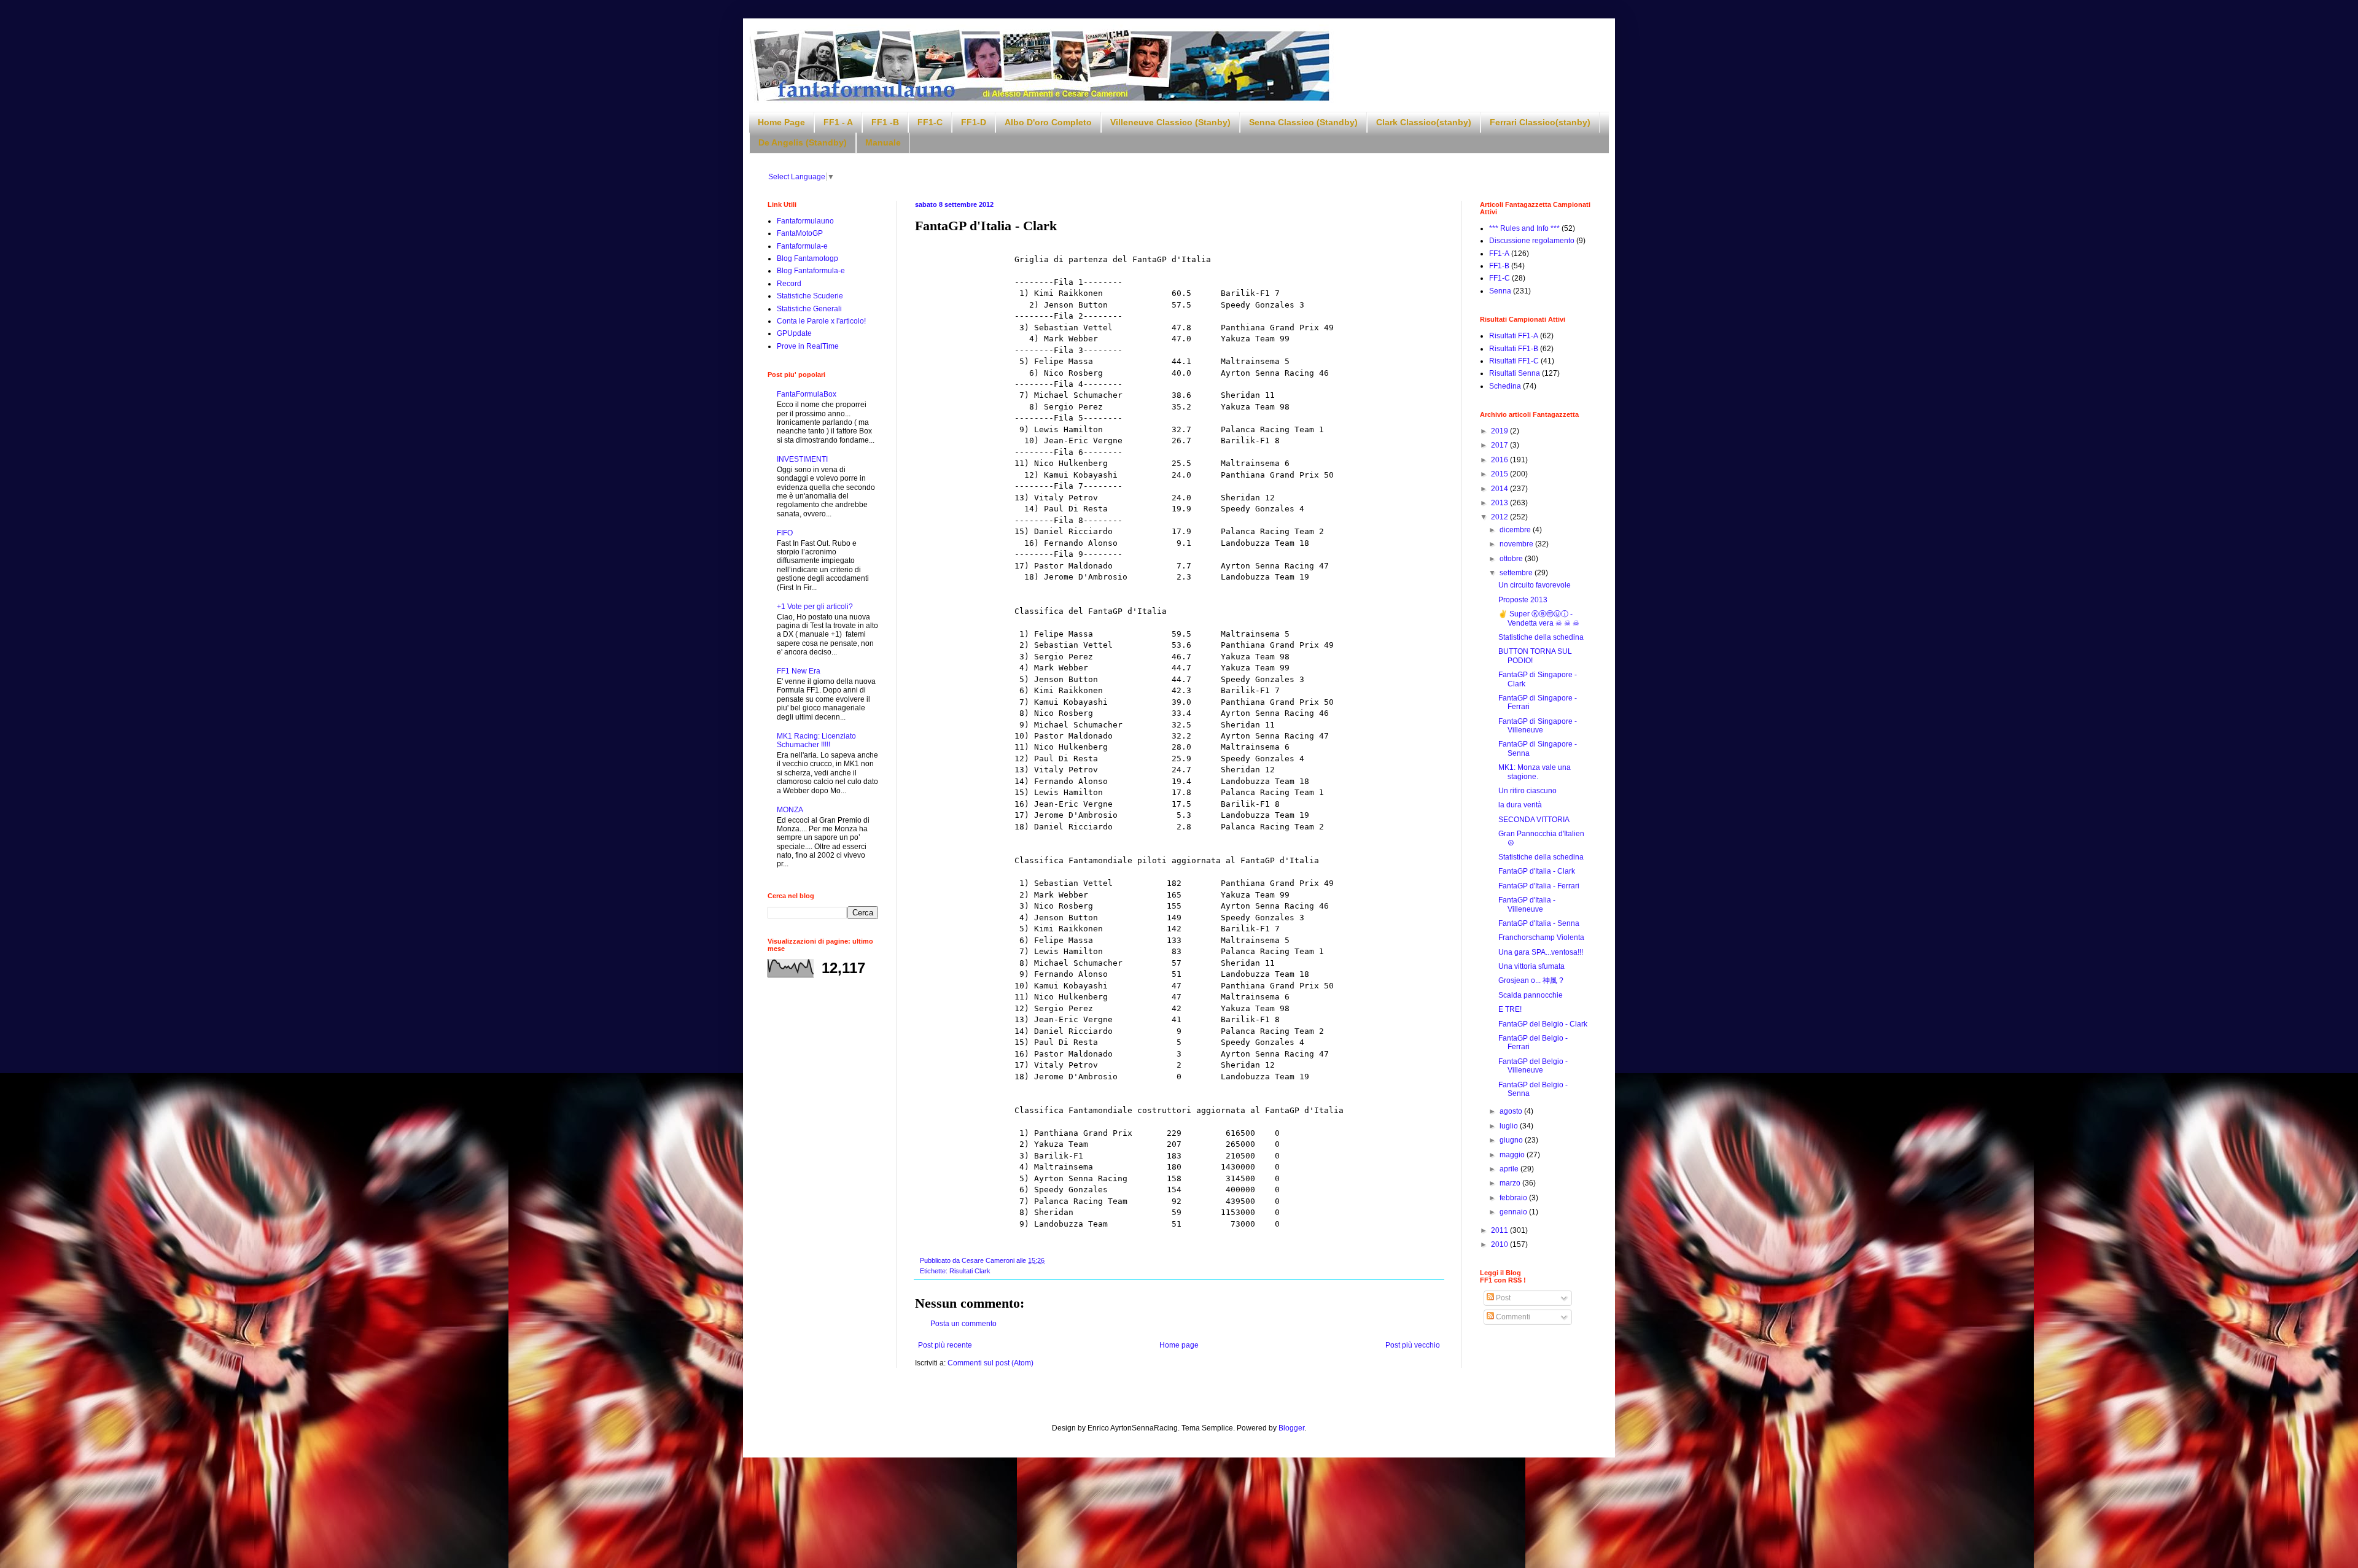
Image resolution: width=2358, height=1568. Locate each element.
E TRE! (1510, 1009)
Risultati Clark (970, 1271)
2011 (1500, 1230)
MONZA (790, 810)
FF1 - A (838, 122)
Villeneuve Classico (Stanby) (1170, 122)
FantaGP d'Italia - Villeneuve (1527, 904)
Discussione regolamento (1532, 241)
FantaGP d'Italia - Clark (1537, 871)
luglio (1510, 1126)
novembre (1517, 544)
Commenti (1512, 1317)
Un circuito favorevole (1535, 585)
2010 (1500, 1244)
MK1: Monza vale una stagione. (1535, 772)
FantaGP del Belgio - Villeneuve (1533, 1066)
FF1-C (930, 122)
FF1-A (1499, 254)
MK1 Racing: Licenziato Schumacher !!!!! (816, 740)
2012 (1500, 517)
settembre (1517, 573)
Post (1502, 1298)
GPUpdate (794, 333)
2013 (1500, 503)
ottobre (1512, 559)
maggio (1513, 1155)
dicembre (1516, 530)
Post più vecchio (1413, 1345)
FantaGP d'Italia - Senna (1539, 923)
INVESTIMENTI (802, 459)
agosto (1512, 1111)
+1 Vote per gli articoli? (815, 607)
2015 (1500, 474)
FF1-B (1499, 266)
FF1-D (974, 122)
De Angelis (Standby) (803, 142)
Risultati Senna (1515, 373)
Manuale (883, 142)
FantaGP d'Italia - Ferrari (1539, 886)
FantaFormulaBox (807, 394)
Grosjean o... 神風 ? (1531, 980)
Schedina (1505, 386)
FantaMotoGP (800, 233)
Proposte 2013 (1523, 600)
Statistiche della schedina (1541, 637)
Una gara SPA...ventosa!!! (1541, 952)
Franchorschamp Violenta (1541, 937)
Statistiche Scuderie (810, 296)
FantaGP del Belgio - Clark (1543, 1024)
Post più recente (945, 1345)
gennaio (1514, 1212)
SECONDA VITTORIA (1534, 820)
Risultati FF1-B (1514, 349)
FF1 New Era (799, 671)
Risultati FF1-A (1514, 336)
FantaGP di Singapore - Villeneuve (1538, 726)
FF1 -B (885, 122)
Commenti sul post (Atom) (990, 1363)
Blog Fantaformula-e (811, 271)
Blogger (1291, 1428)
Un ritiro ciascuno (1527, 791)
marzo (1511, 1183)
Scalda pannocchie (1531, 995)
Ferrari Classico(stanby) (1540, 122)
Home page (1179, 1345)
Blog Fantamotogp (807, 258)
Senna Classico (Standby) (1303, 122)
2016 (1500, 460)
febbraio (1514, 1198)
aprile (1510, 1169)
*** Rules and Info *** (1524, 228)
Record (789, 284)
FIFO (785, 533)
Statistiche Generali (809, 309)
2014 (1500, 489)
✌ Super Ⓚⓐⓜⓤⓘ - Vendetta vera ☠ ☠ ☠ (1539, 618)
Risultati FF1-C (1514, 361)
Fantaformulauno (805, 221)
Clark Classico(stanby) (1424, 122)
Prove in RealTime (808, 346)
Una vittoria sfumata (1531, 966)
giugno (1512, 1140)
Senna (1500, 291)
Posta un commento (963, 1324)
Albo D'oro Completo (1048, 122)
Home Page (781, 122)
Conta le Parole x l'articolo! (821, 321)
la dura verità (1520, 805)
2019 (1500, 431)
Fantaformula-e (802, 246)
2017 (1500, 445)
